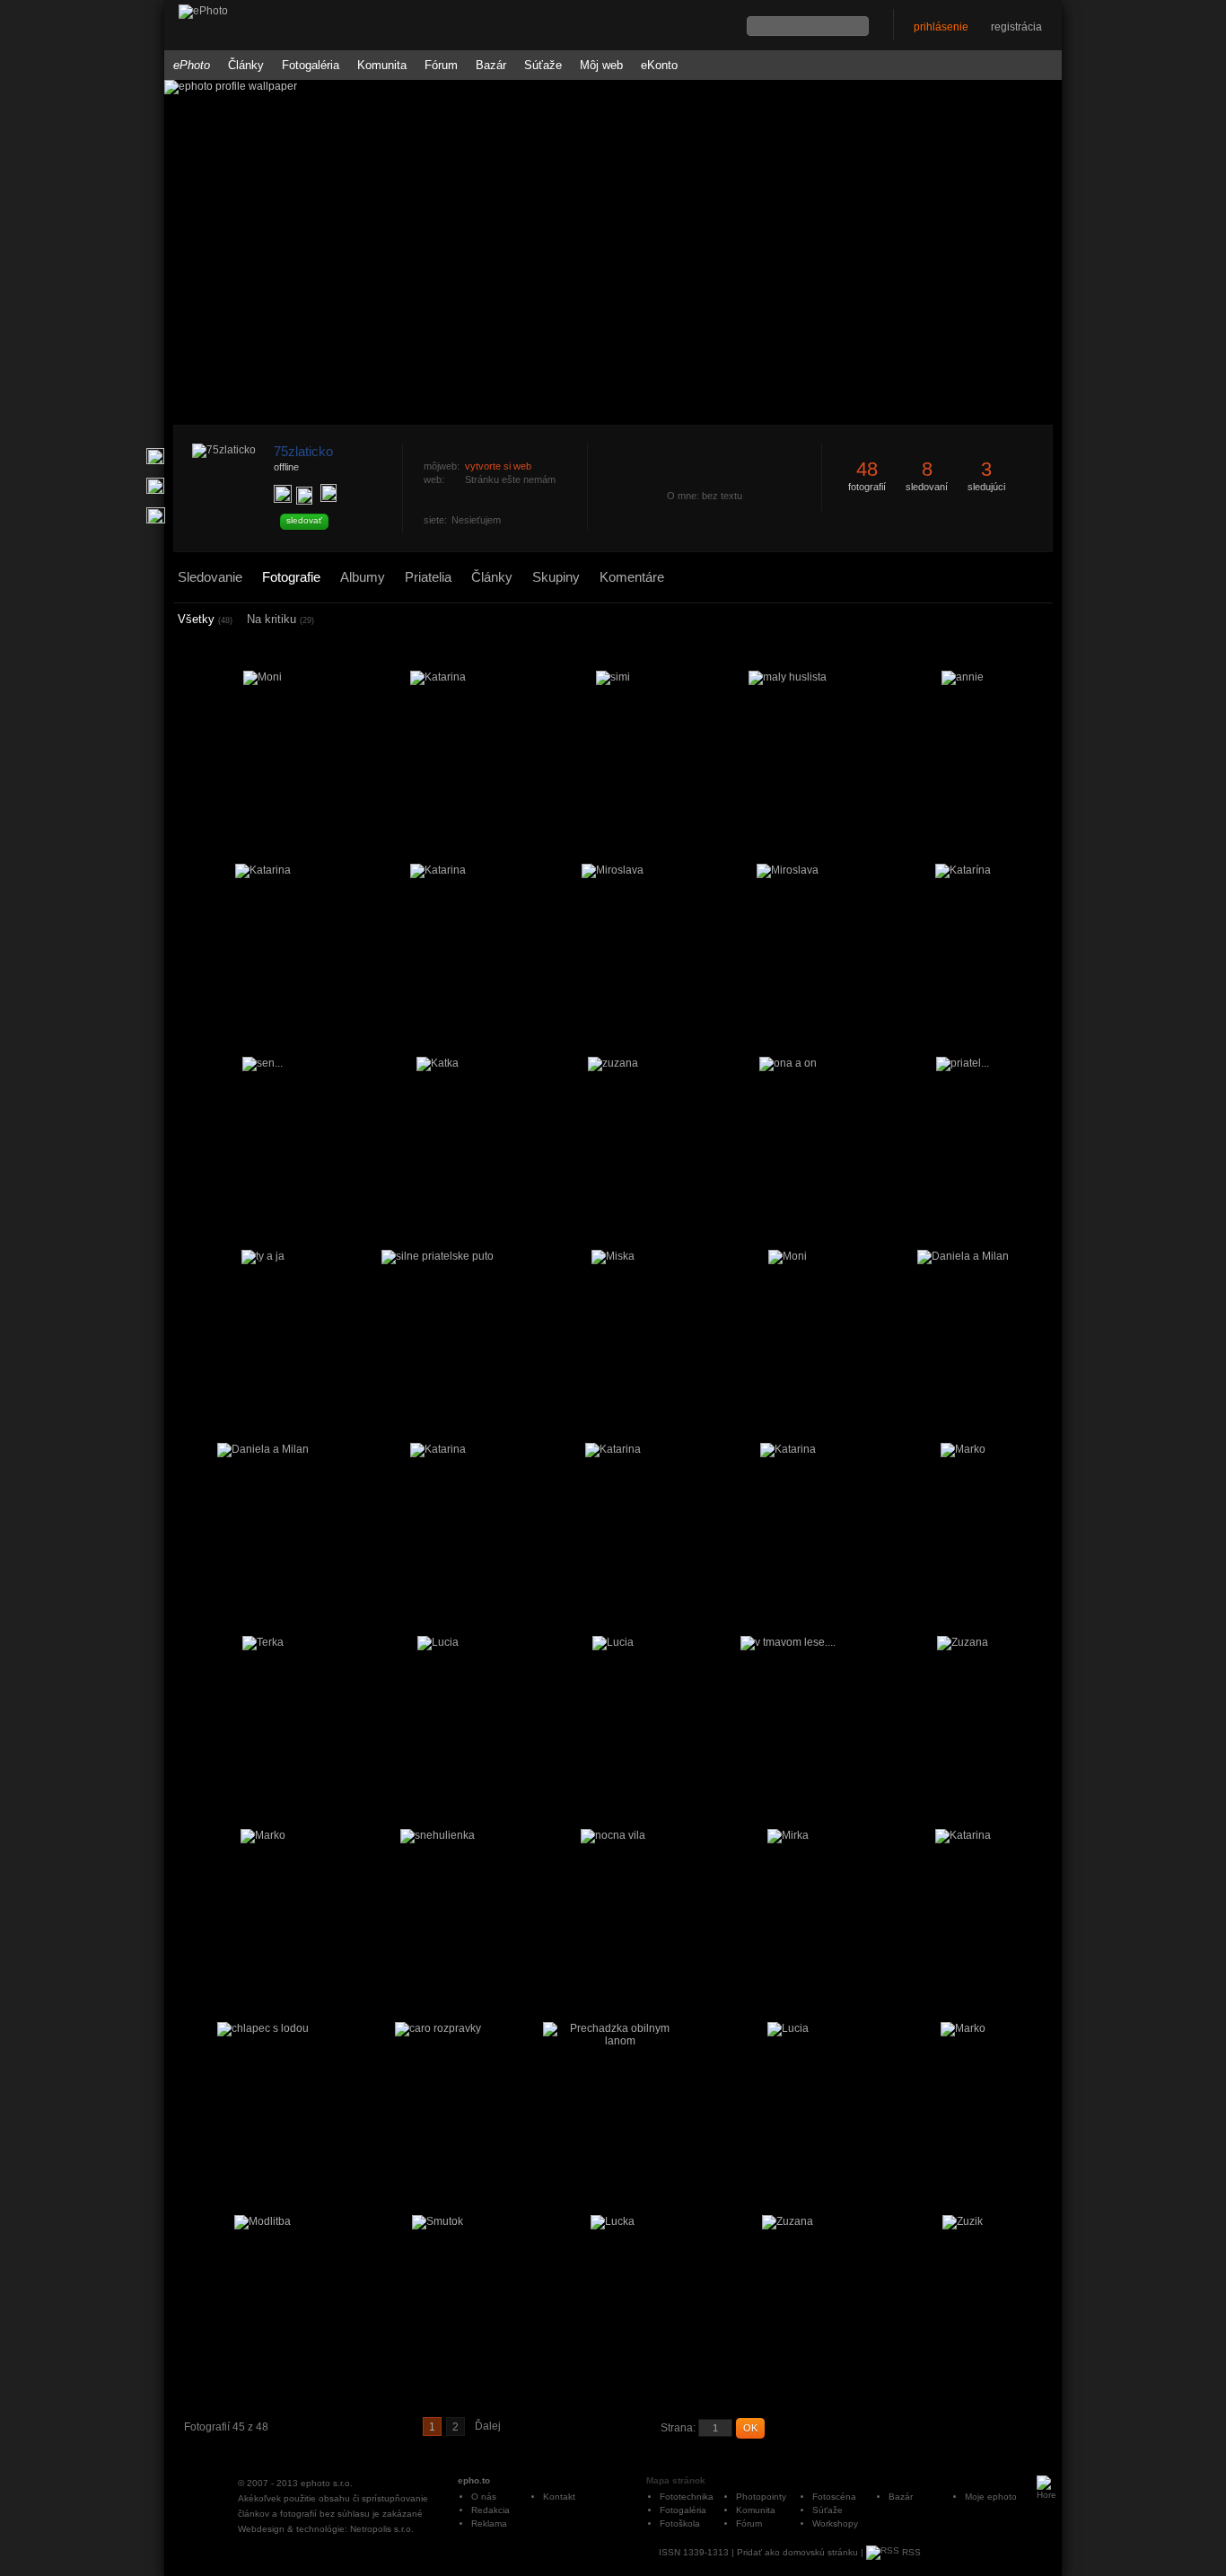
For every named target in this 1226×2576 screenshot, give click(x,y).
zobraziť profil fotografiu (583, 434)
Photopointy (761, 2497)
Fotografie (291, 577)
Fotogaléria (311, 65)
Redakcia (490, 2510)
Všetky (205, 619)
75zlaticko (303, 451)
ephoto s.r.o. (327, 2483)
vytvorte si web (498, 466)
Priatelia (428, 577)
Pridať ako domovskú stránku (797, 2552)
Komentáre (632, 577)
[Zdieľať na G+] (155, 456)
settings (1042, 621)
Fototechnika (687, 2497)
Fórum (441, 65)
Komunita (382, 65)
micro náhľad (999, 620)
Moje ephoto (991, 2497)
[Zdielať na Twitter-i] (155, 486)
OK (750, 2428)
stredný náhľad (1023, 620)
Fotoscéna (834, 2497)
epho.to (474, 2480)
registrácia (1016, 27)
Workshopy (835, 2523)
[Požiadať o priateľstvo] (283, 494)
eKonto (659, 65)
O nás (484, 2497)
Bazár (491, 65)
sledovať (304, 520)
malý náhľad (1011, 620)
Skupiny (556, 577)
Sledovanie (210, 577)
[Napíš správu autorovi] (304, 496)
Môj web (601, 65)
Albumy (363, 577)
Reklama (489, 2523)
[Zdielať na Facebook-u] (156, 515)
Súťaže (543, 65)
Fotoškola (680, 2523)
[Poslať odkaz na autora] (328, 493)
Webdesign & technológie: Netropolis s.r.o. (326, 2529)
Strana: (678, 2428)
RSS (910, 2552)
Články (246, 65)
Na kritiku (280, 619)
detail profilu (583, 554)
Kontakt (559, 2497)
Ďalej (488, 2426)
